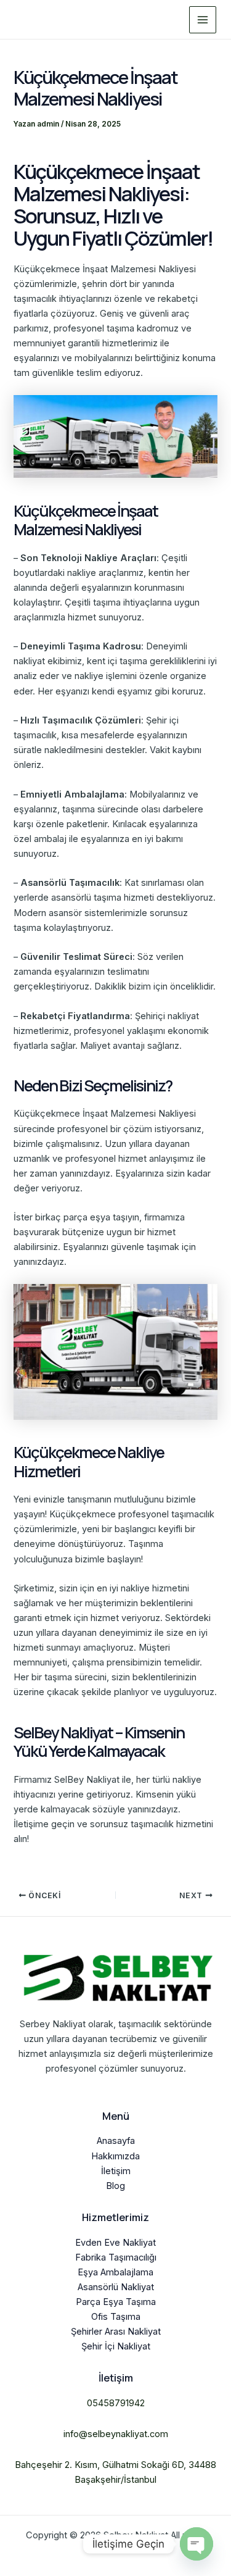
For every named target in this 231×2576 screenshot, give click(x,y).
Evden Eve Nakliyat (115, 2243)
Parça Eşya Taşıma (116, 2302)
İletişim (116, 2171)
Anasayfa (116, 2141)
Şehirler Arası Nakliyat (116, 2332)
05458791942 (116, 2403)
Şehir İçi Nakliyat (116, 2346)
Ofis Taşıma (116, 2317)
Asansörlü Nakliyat (116, 2287)
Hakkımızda (115, 2156)
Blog (115, 2186)
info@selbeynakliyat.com (116, 2434)
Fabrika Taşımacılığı (116, 2257)
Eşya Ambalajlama (115, 2272)
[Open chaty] (197, 2544)
